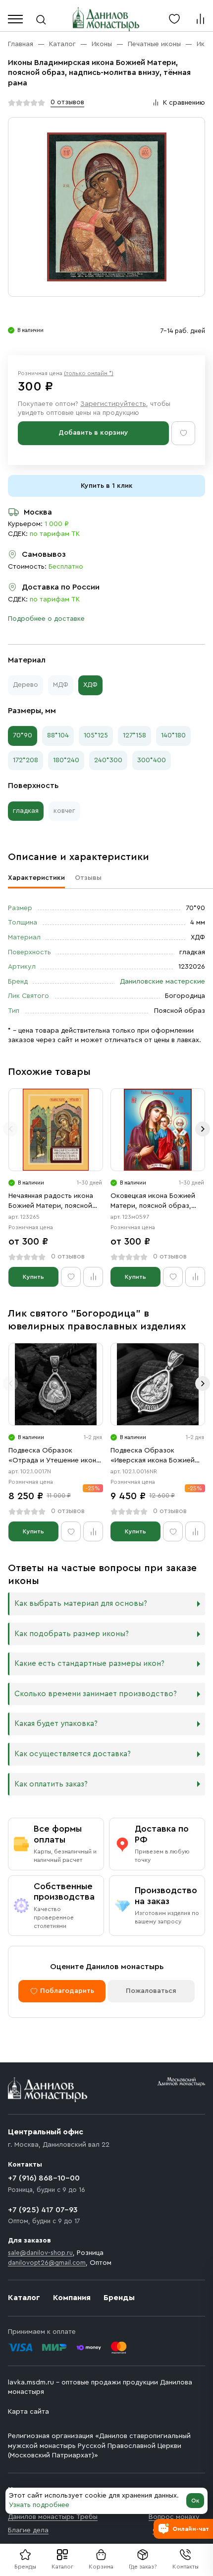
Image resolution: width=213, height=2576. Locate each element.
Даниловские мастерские (162, 982)
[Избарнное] (174, 19)
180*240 (66, 760)
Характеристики (36, 878)
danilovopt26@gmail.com (47, 2263)
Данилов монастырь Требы (53, 2517)
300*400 (152, 760)
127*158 (134, 735)
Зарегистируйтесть (113, 404)
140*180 (173, 735)
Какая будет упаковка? (56, 1724)
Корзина (101, 2567)
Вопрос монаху (174, 2517)
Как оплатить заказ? (51, 1784)
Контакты (186, 2567)
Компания (72, 2298)
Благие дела (28, 2530)
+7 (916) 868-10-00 (44, 2178)
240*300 (108, 760)
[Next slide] (203, 1129)
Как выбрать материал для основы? (81, 1604)
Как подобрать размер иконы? (72, 1634)
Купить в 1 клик (107, 486)
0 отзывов (67, 102)
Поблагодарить (67, 1991)
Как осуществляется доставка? (73, 1754)
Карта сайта (28, 2412)
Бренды (119, 2298)
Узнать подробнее (39, 2505)
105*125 (96, 735)
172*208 (26, 760)
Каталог (62, 2567)
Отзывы (88, 878)
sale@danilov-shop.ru (40, 2253)
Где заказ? (143, 2567)
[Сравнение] (200, 19)
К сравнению (184, 103)
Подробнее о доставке (46, 619)
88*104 (58, 735)
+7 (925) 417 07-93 (43, 2210)
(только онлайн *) (89, 373)
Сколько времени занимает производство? (96, 1694)
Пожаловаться (151, 1991)
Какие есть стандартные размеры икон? (89, 1664)
